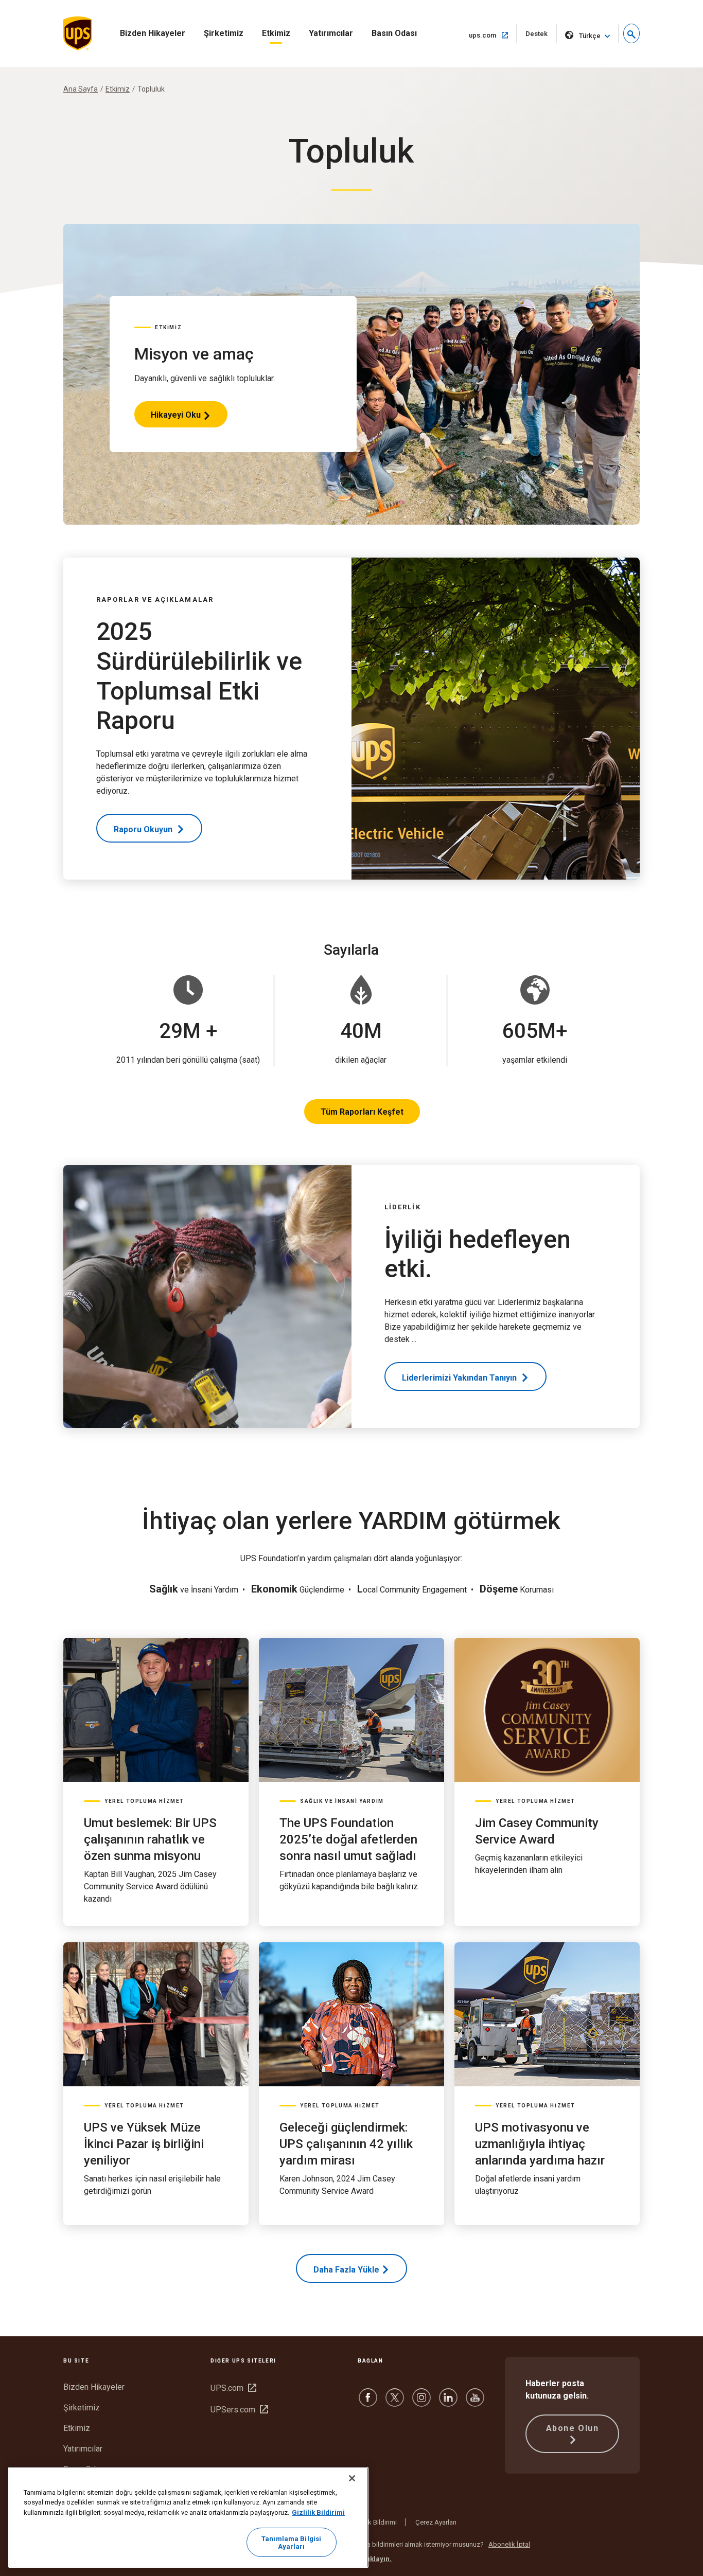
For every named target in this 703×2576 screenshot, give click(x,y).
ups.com (493, 35)
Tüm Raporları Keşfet (362, 1112)
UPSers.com (239, 2410)
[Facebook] (368, 2402)
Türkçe (590, 36)
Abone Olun (573, 2428)
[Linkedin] (448, 2402)
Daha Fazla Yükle (346, 2270)
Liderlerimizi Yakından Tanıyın (460, 1378)
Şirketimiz (224, 33)
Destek (541, 36)
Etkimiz (276, 33)
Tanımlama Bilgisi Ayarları (291, 2543)
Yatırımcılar (331, 33)
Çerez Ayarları (436, 2522)
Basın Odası (394, 33)
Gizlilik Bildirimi (374, 2522)
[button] (631, 33)
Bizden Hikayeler (153, 33)
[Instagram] (421, 2402)
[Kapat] (352, 2478)
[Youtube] (475, 2402)
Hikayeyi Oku (176, 419)
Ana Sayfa (81, 89)
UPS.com (233, 2388)
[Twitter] (395, 2402)
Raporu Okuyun (144, 829)
